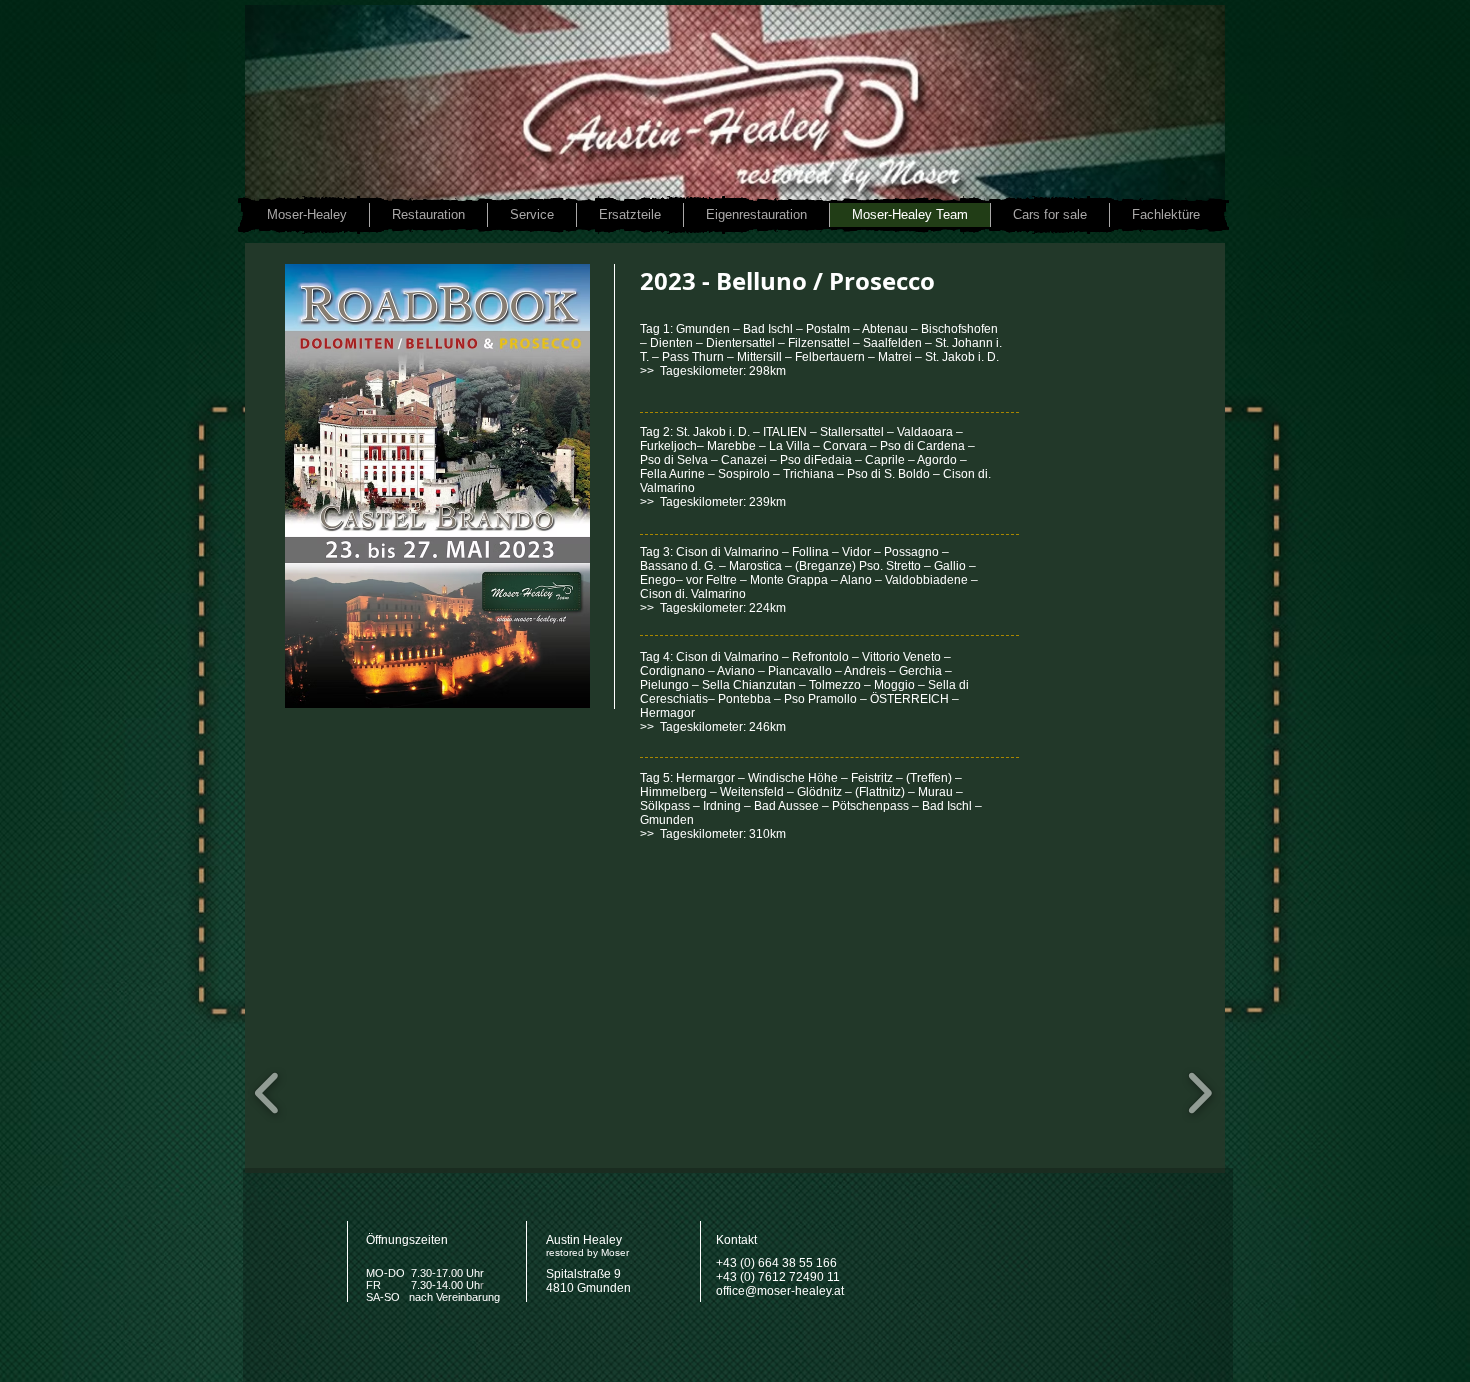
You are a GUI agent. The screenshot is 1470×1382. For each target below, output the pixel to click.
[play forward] (1199, 1093)
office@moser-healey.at (780, 1291)
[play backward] (267, 1093)
